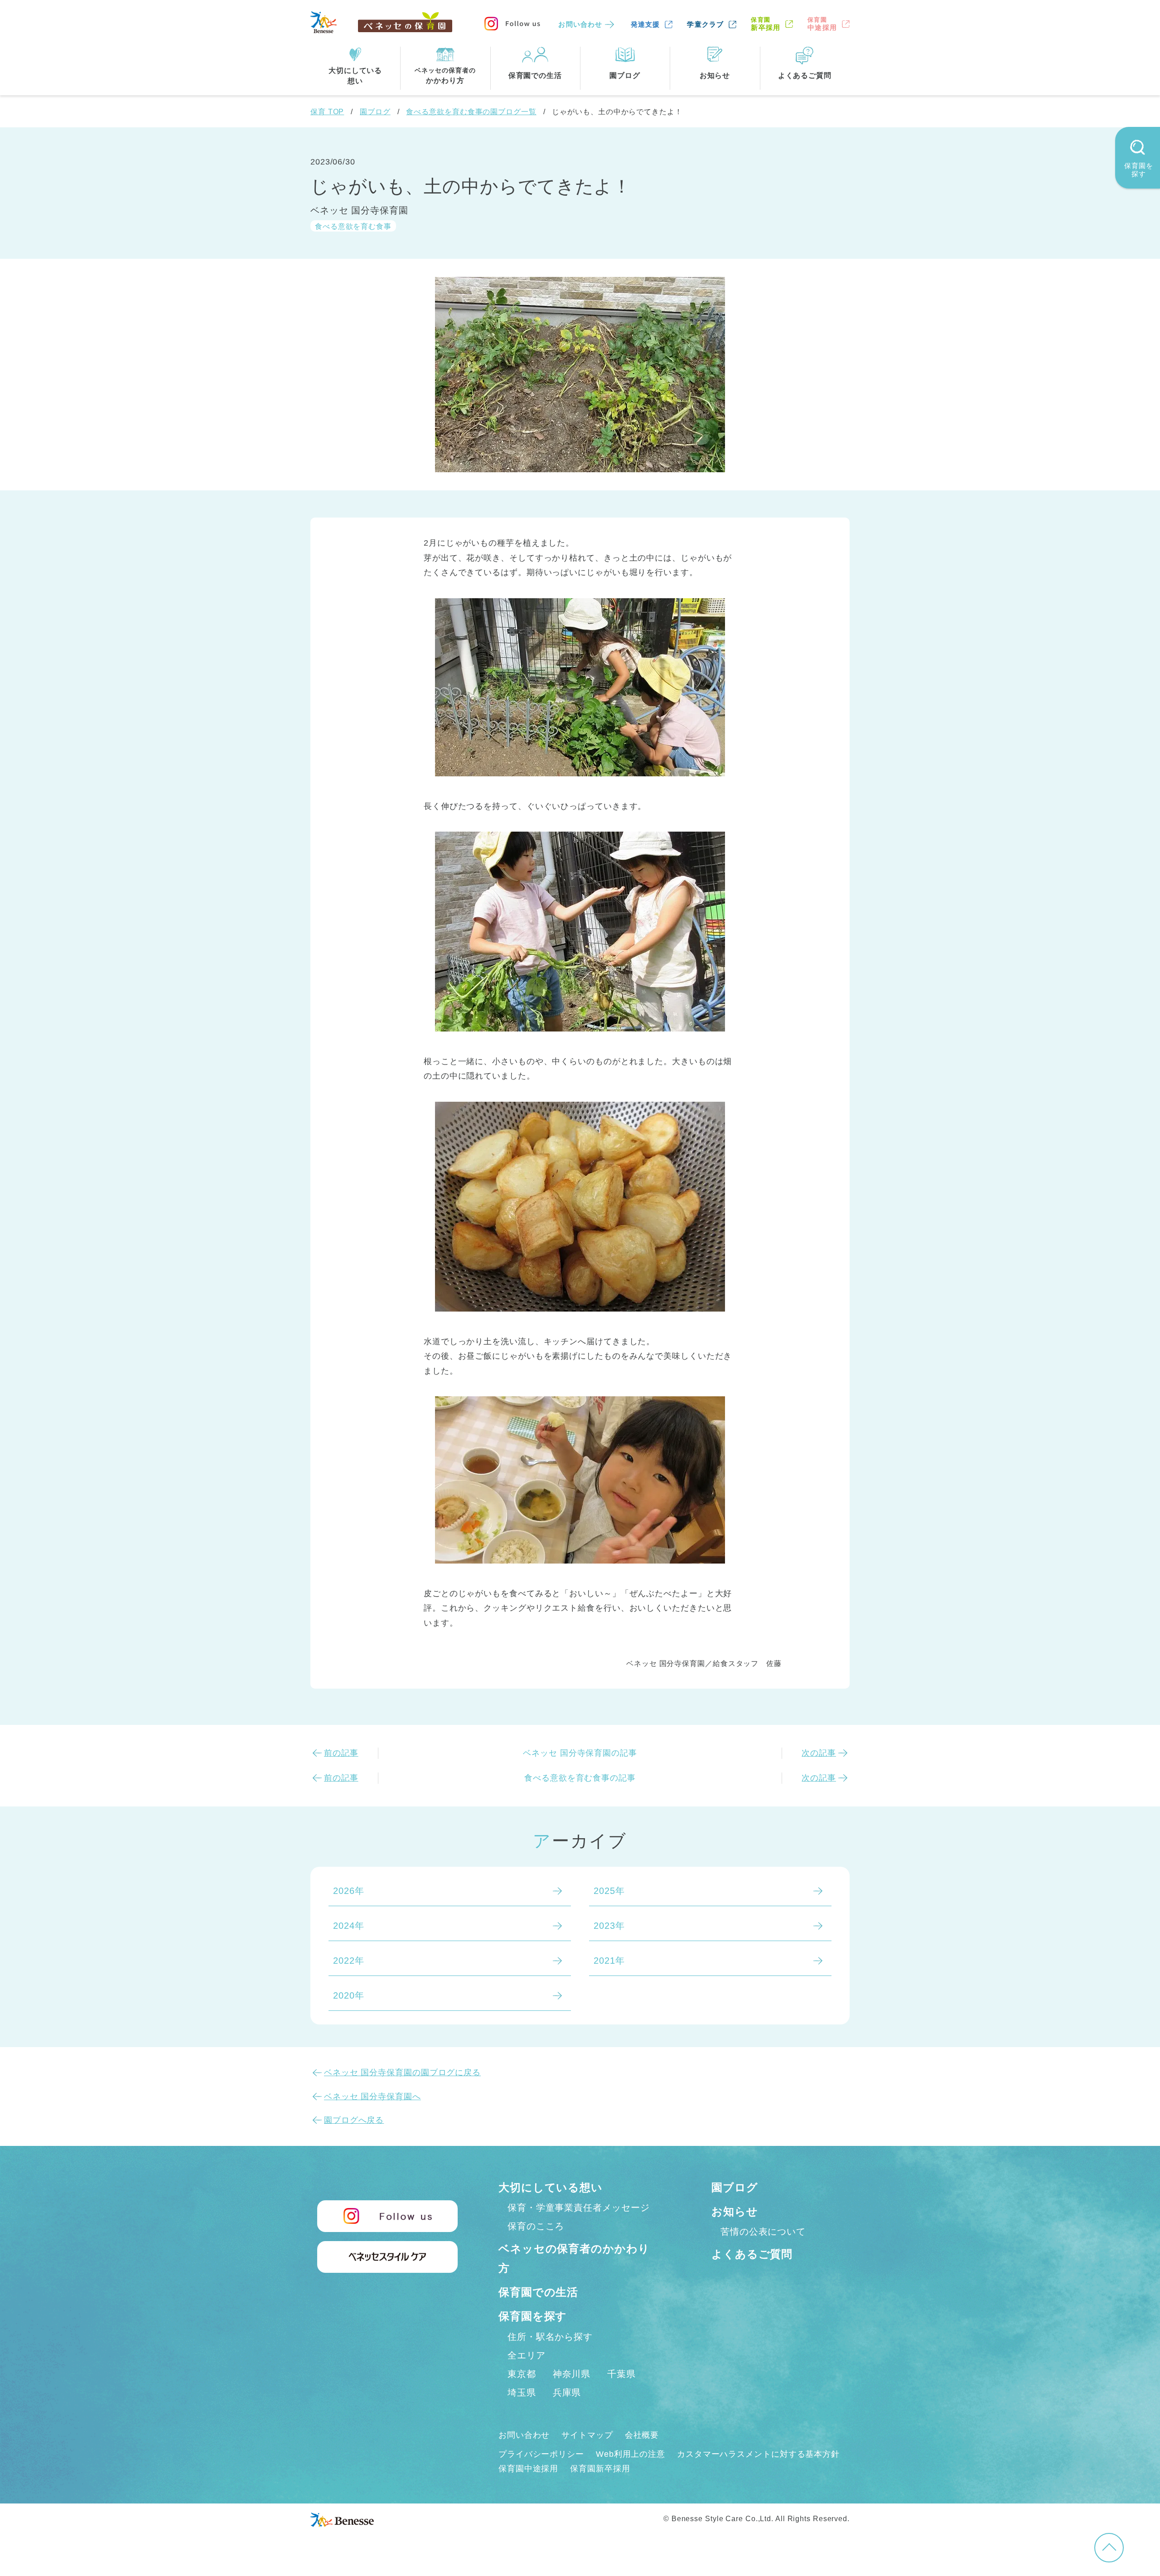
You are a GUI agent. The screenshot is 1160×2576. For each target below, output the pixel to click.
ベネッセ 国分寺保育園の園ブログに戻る (402, 2072)
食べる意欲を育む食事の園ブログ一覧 (471, 112)
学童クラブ (705, 24)
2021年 (609, 1961)
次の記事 (819, 1753)
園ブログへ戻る (354, 2120)
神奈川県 (572, 2374)
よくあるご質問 (752, 2254)
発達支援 (645, 24)
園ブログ (375, 112)
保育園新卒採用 (600, 2469)
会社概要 (642, 2435)
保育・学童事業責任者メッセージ (579, 2208)
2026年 (349, 1891)
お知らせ (735, 2211)
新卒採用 (766, 24)
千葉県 (621, 2374)
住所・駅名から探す (550, 2337)
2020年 (349, 1995)
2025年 (609, 1891)
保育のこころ (536, 2226)
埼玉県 (522, 2392)
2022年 (349, 1961)
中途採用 (822, 24)
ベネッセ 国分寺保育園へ (372, 2097)
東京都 (522, 2374)
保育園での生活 (538, 2292)
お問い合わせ (580, 24)
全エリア (527, 2355)
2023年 (609, 1926)
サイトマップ (587, 2435)
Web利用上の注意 (631, 2454)
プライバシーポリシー (541, 2454)
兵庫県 (567, 2392)
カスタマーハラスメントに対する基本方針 (758, 2454)
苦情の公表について (763, 2232)
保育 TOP (327, 112)
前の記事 (341, 1753)
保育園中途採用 (528, 2469)
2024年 (349, 1926)
